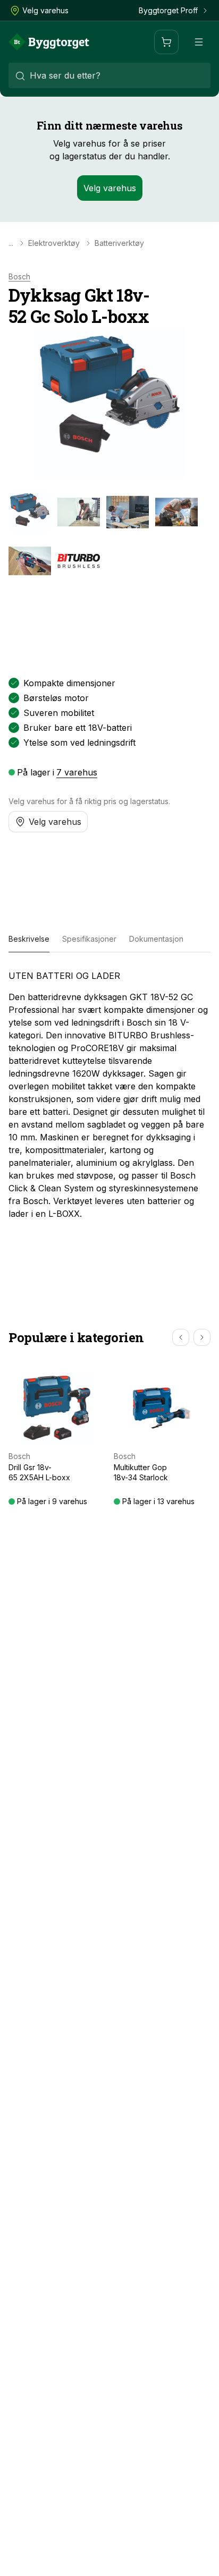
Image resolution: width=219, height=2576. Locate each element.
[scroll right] (202, 1337)
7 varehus (77, 772)
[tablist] (109, 940)
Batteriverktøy (119, 243)
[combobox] (109, 75)
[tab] (29, 940)
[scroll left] (181, 1337)
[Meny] (199, 42)
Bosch (19, 277)
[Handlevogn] (166, 42)
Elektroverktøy (54, 243)
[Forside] (49, 42)
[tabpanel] (109, 1095)
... (11, 243)
